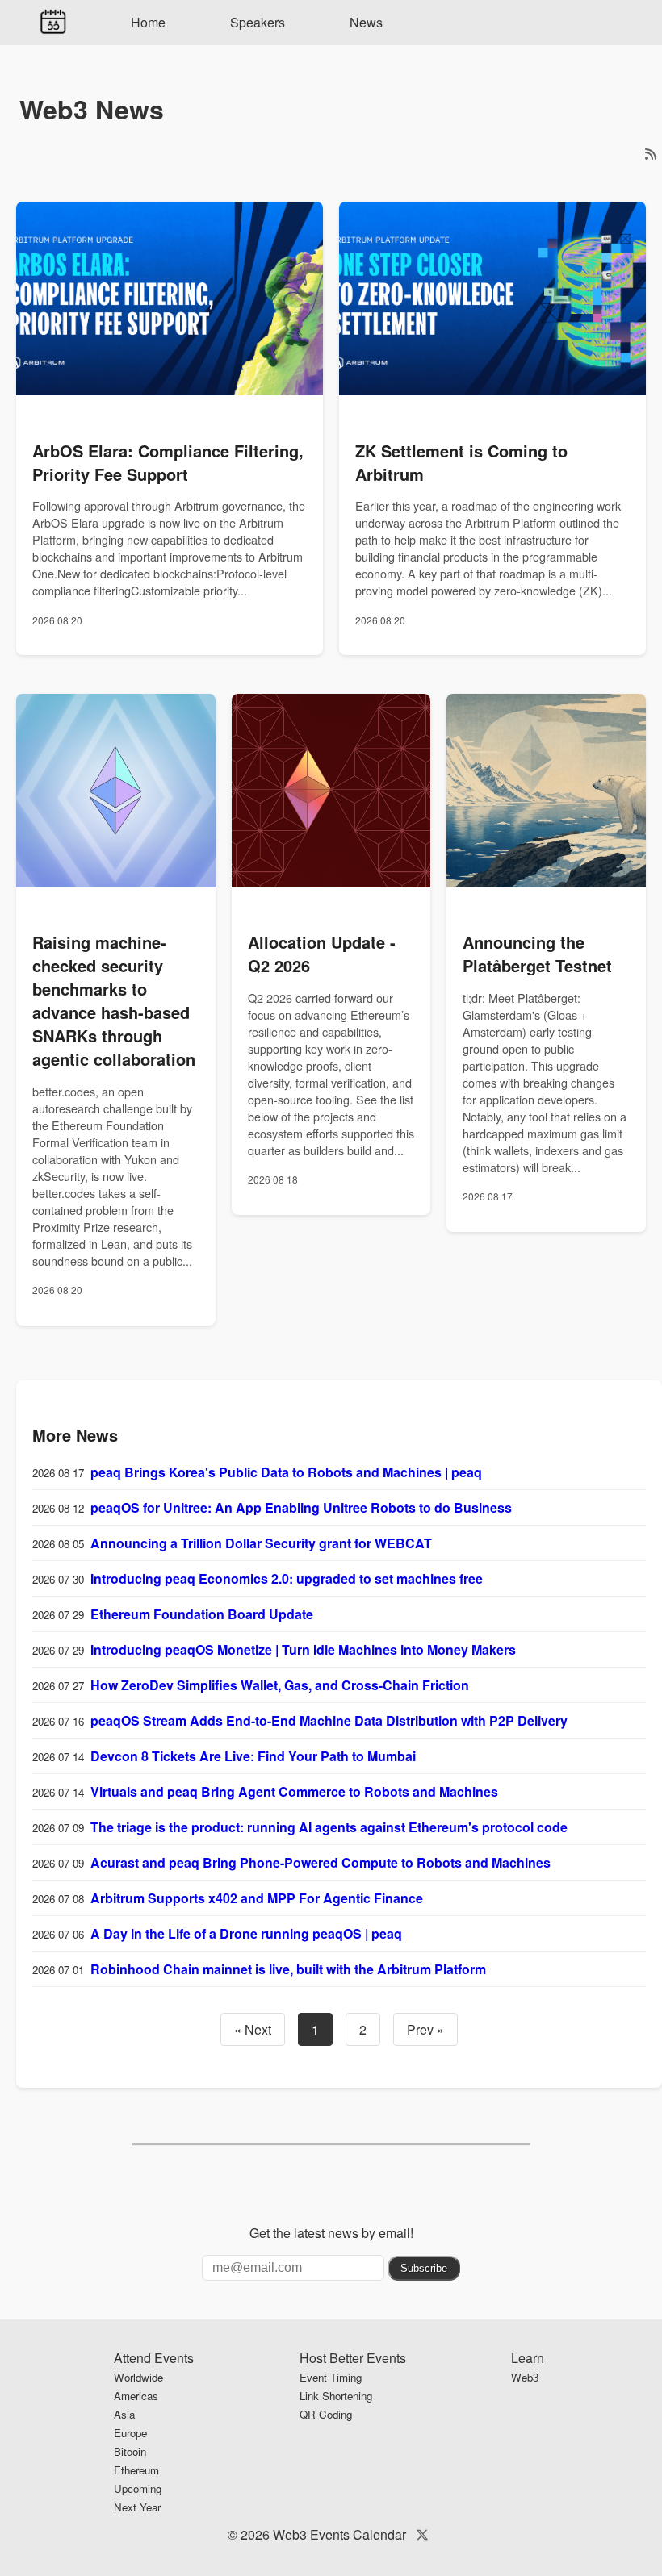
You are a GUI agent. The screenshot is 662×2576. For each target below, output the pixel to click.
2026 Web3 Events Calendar (323, 2534)
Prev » (425, 2029)
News (366, 22)
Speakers (258, 22)
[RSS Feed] (651, 154)
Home (148, 22)
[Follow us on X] (422, 2534)
